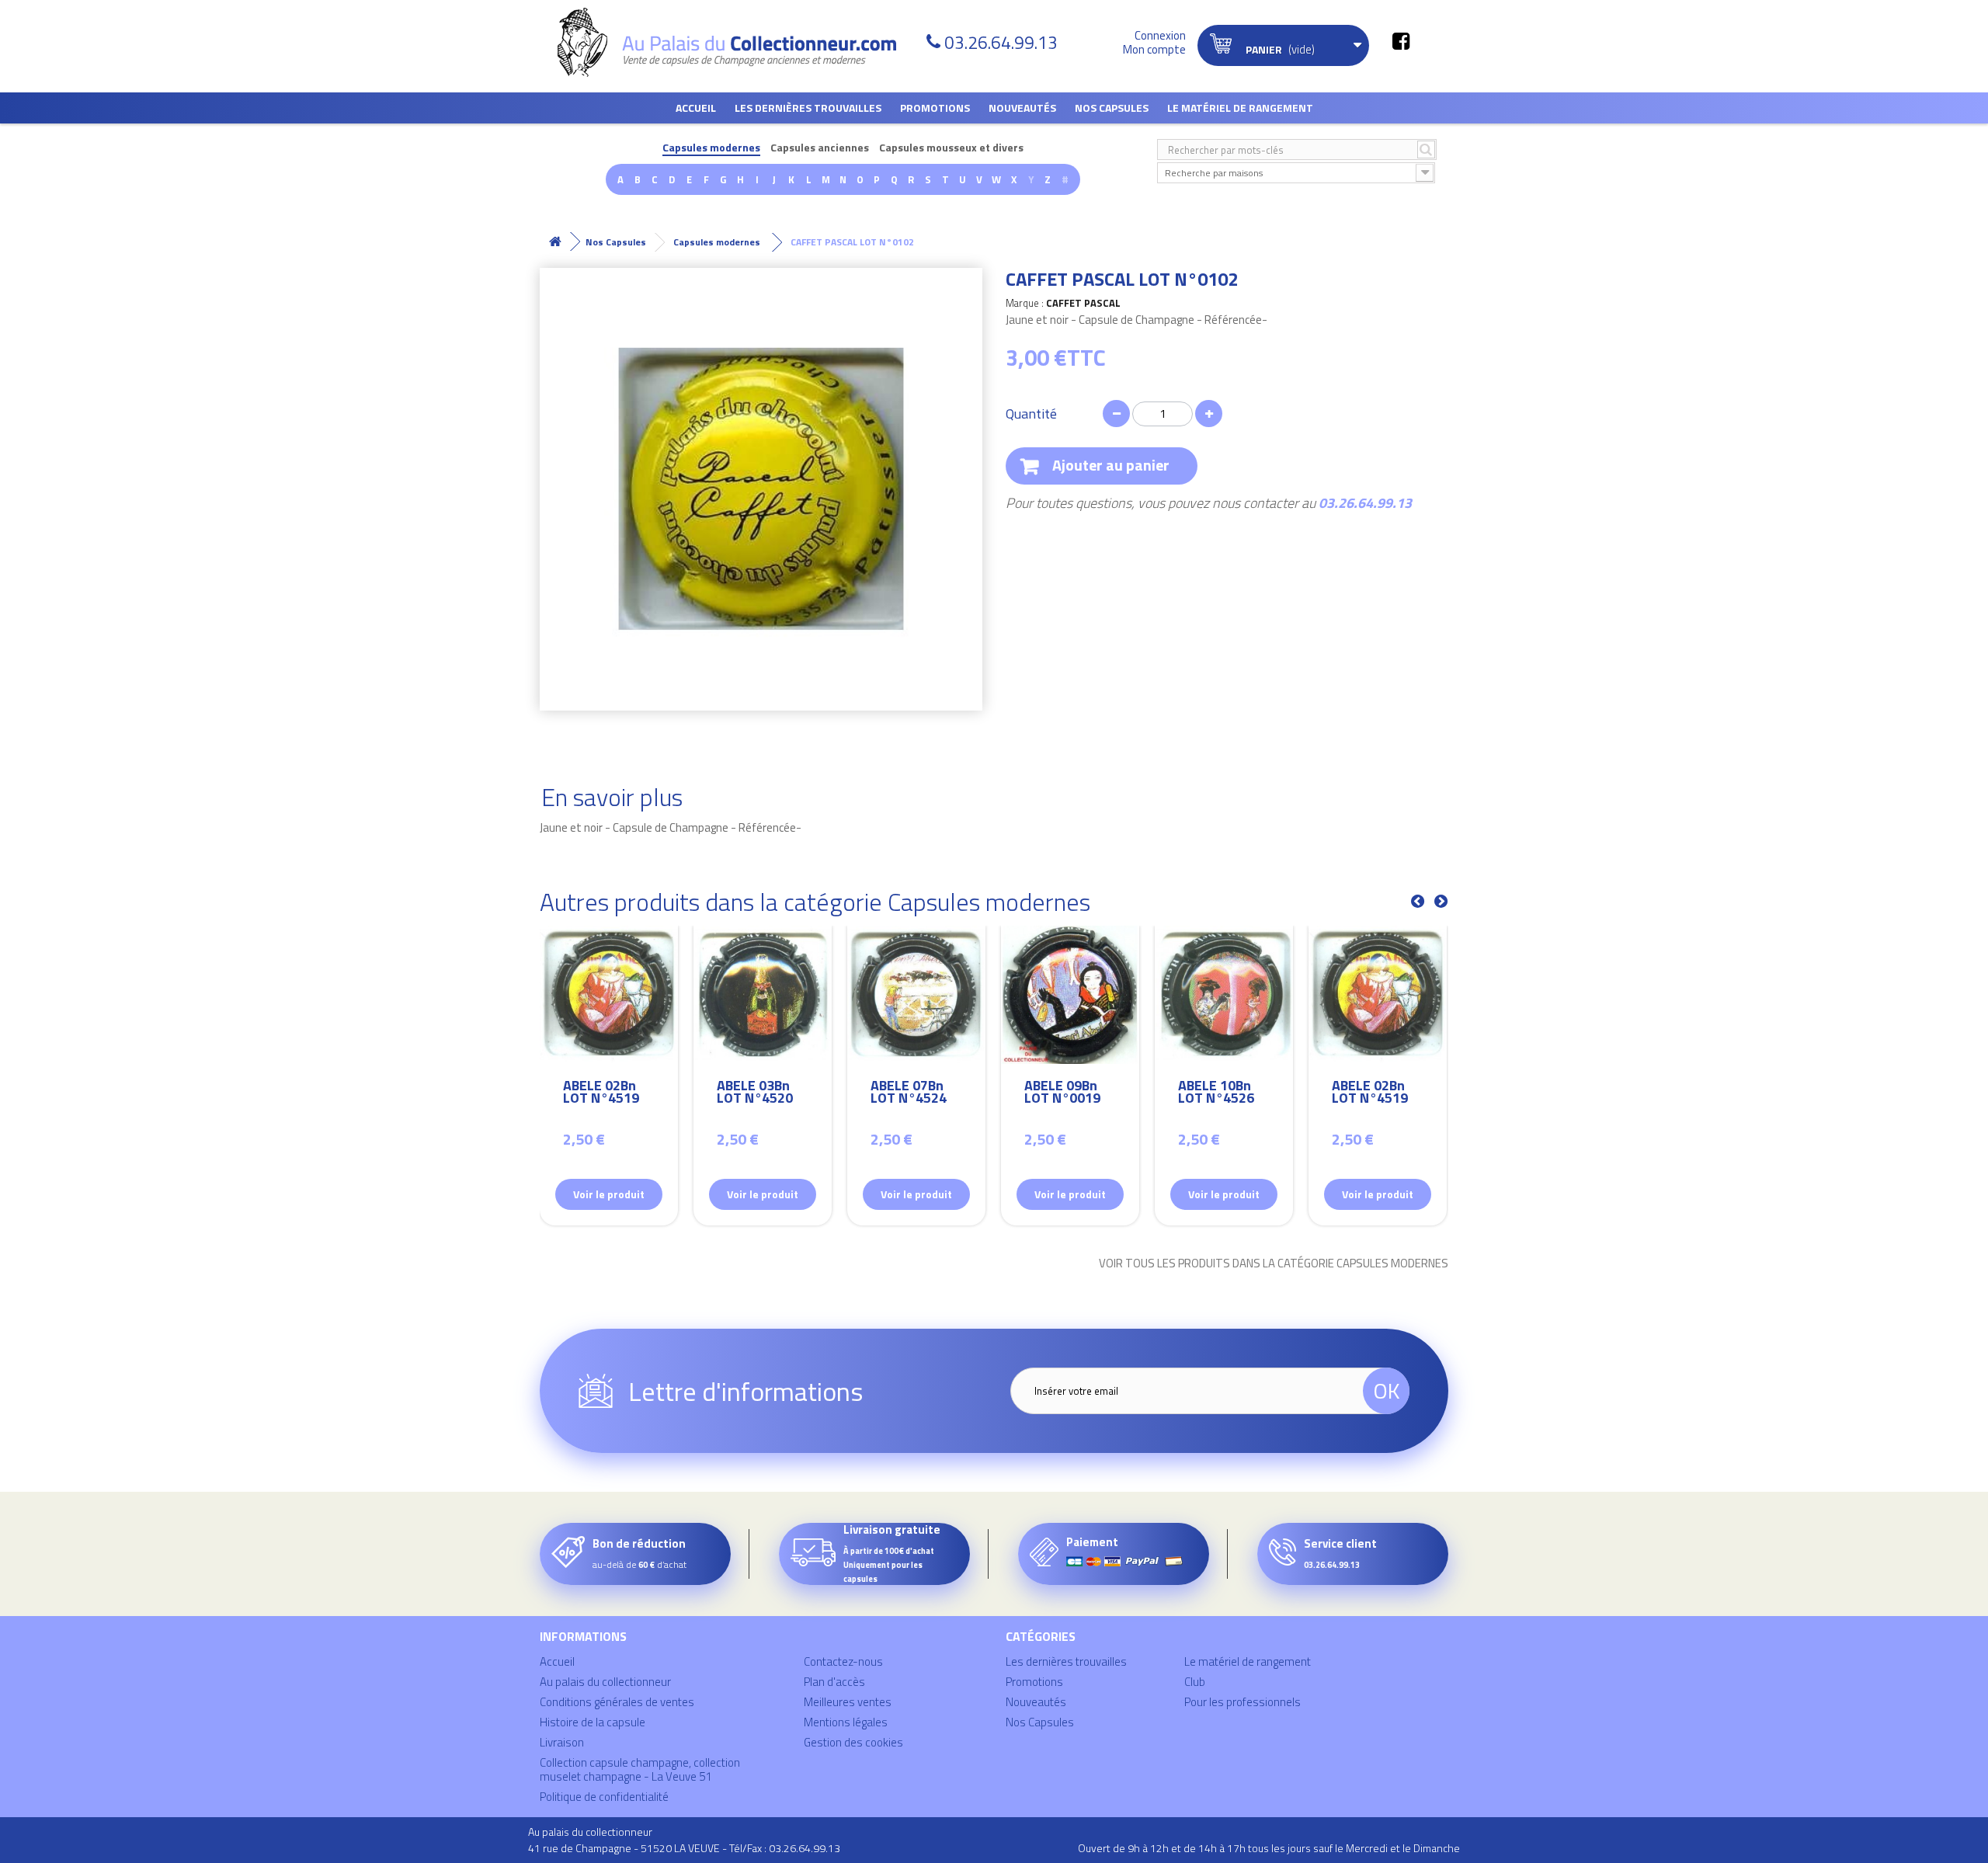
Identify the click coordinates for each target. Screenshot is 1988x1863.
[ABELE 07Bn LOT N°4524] (916, 995)
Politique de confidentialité (604, 1797)
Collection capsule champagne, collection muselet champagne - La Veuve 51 (640, 1769)
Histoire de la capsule (593, 1722)
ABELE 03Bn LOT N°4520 (755, 1094)
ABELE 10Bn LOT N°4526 (1216, 1094)
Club (1195, 1682)
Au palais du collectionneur (605, 1682)
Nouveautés (1022, 108)
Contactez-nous (843, 1661)
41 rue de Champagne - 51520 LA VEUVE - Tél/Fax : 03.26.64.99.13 (684, 1848)
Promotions (935, 108)
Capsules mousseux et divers (951, 148)
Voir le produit (609, 1194)
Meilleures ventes (848, 1702)
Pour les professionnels (1242, 1702)
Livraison (562, 1742)
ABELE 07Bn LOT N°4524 (909, 1094)
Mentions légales (846, 1722)
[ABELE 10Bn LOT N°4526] (1224, 995)
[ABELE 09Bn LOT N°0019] (1070, 995)
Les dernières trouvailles (808, 108)
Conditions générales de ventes (617, 1702)
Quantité (1031, 414)
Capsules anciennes (820, 148)
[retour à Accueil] (555, 242)
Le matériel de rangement (1240, 108)
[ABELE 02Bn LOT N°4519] (609, 995)
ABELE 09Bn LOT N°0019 (1062, 1094)
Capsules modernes (711, 148)
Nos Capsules (1112, 108)
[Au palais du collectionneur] (736, 42)
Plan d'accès (834, 1682)
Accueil (696, 108)
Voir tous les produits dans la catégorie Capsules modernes (1274, 1263)
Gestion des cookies (853, 1742)
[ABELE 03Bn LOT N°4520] (763, 995)
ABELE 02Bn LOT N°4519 (601, 1094)
